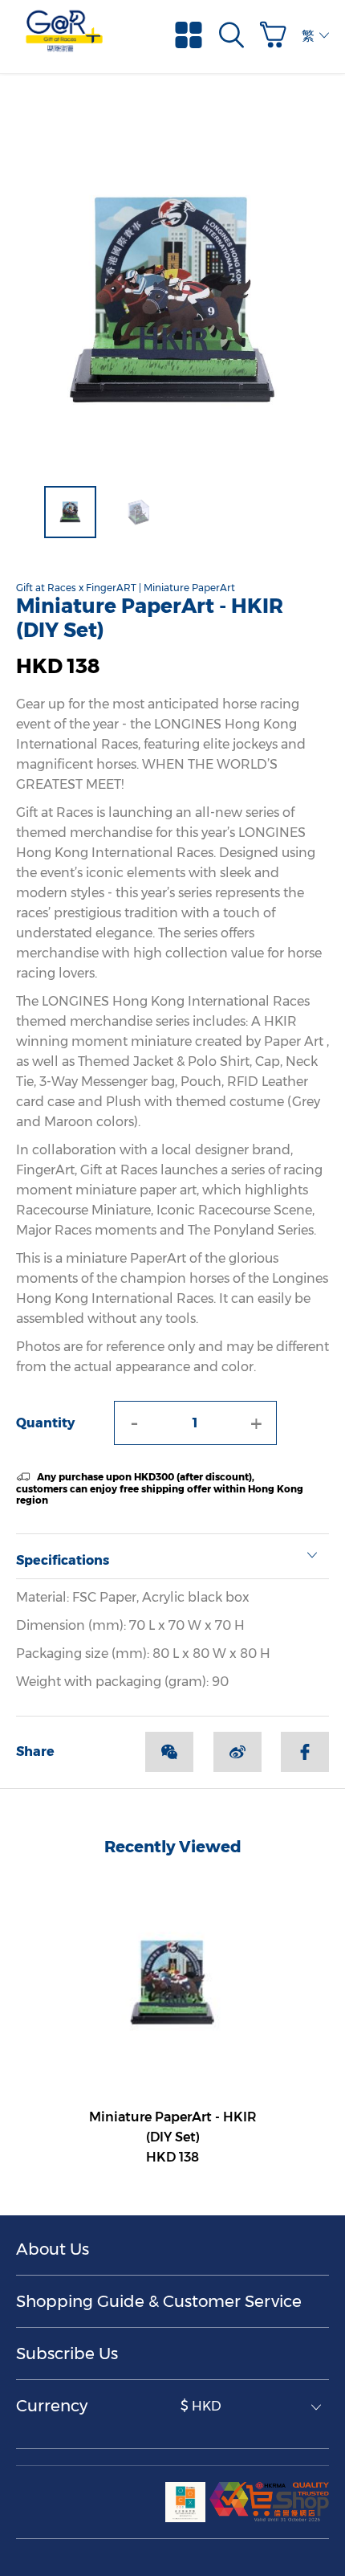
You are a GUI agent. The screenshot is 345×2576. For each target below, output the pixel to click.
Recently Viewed (173, 1847)
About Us (53, 2249)
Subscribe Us (67, 2354)
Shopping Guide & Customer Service (159, 2301)
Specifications (63, 1560)
